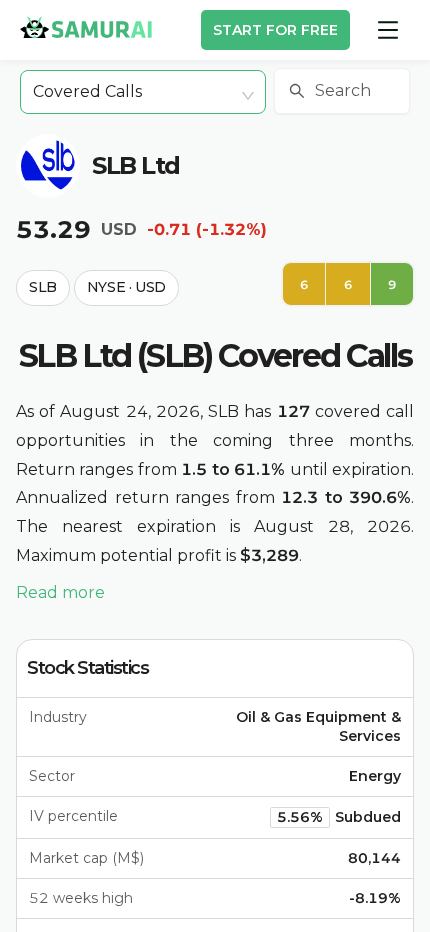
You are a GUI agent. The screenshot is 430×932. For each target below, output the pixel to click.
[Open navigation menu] (388, 30)
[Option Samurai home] (86, 27)
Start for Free (275, 30)
